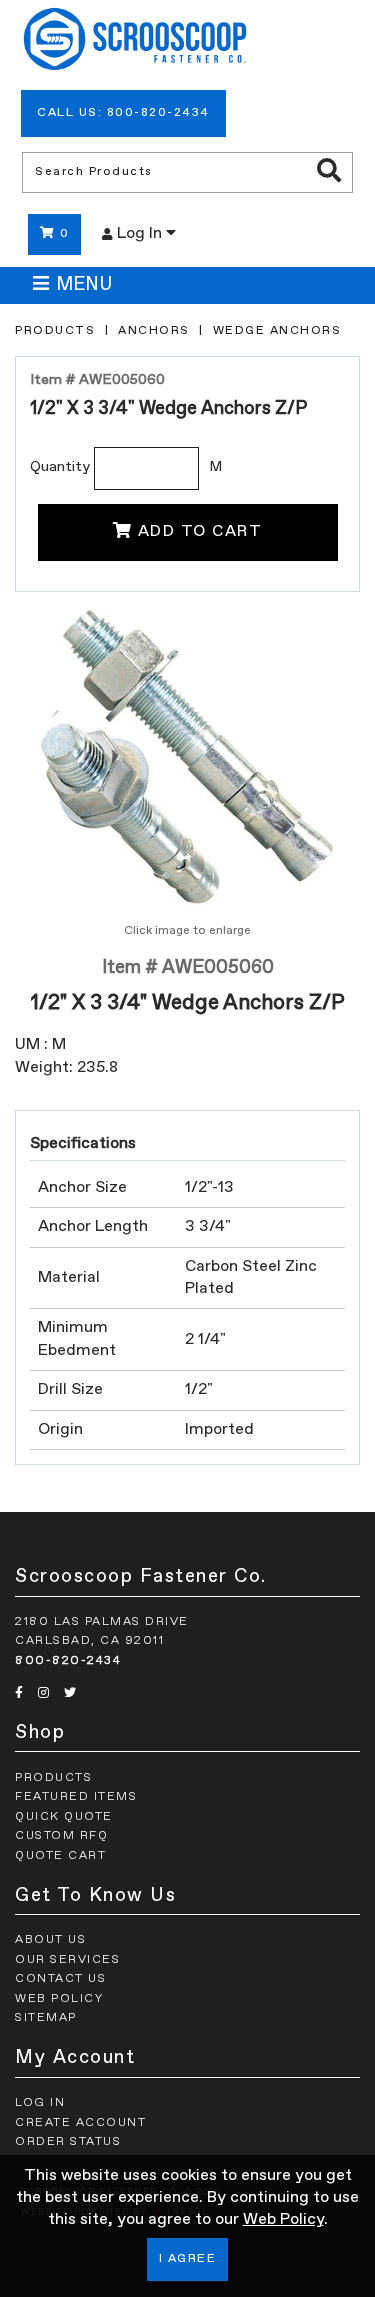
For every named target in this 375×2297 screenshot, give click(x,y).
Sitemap (46, 2018)
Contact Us (60, 1979)
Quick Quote (64, 1817)
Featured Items (76, 1797)
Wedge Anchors (277, 331)
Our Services (67, 1960)
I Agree (188, 2259)
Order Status (68, 2142)
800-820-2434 (68, 1661)
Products (55, 331)
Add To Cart (200, 532)
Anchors (154, 331)
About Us (50, 1940)
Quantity (60, 467)
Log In (141, 234)
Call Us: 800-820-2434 (123, 113)
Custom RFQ (61, 1836)
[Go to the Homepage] (135, 42)
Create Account (80, 2123)
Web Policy (283, 2220)
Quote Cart (60, 1856)
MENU (84, 285)
